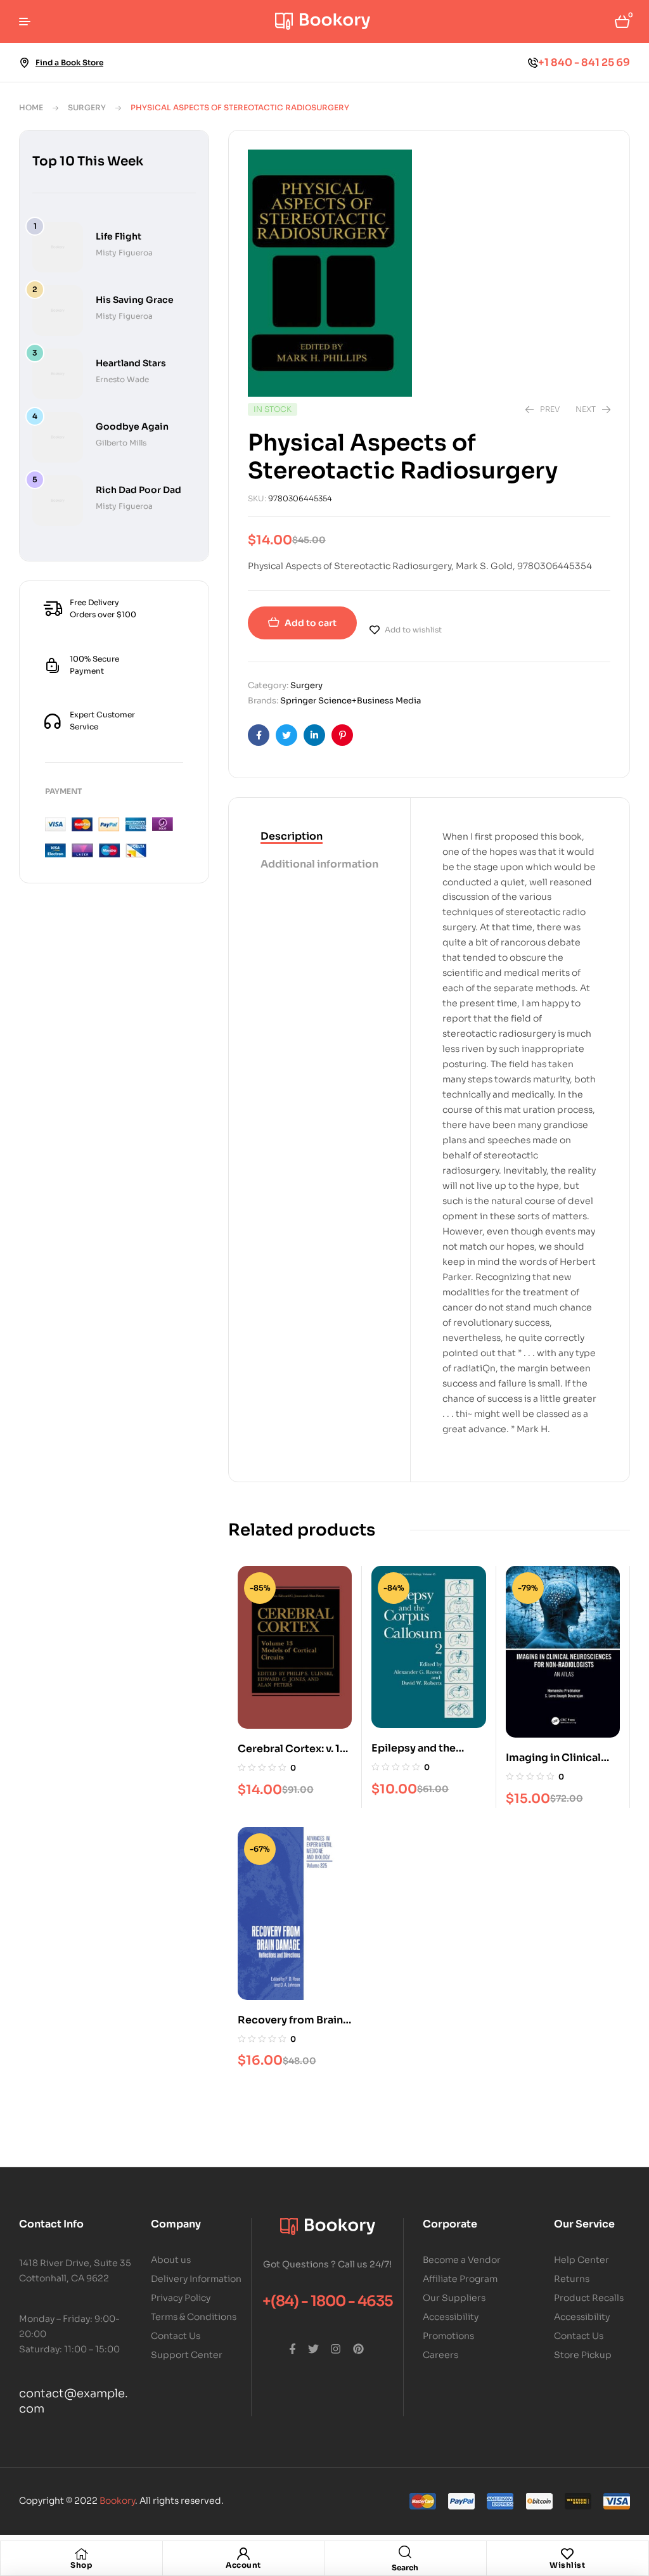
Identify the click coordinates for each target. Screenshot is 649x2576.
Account (243, 2565)
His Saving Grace (135, 300)
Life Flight (119, 236)
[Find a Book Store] (24, 63)
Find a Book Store (69, 62)
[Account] (243, 2554)
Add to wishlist (413, 630)
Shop (81, 2565)
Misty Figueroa (124, 253)
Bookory (117, 2501)
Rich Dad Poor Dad (138, 490)
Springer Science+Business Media (350, 701)
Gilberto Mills (121, 443)
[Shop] (81, 2554)
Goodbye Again (132, 426)
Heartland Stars (131, 363)
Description (292, 836)
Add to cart (311, 623)
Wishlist (567, 2565)
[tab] (319, 837)
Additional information (319, 864)
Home (31, 107)
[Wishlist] (567, 2554)
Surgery (87, 107)
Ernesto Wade (122, 379)
